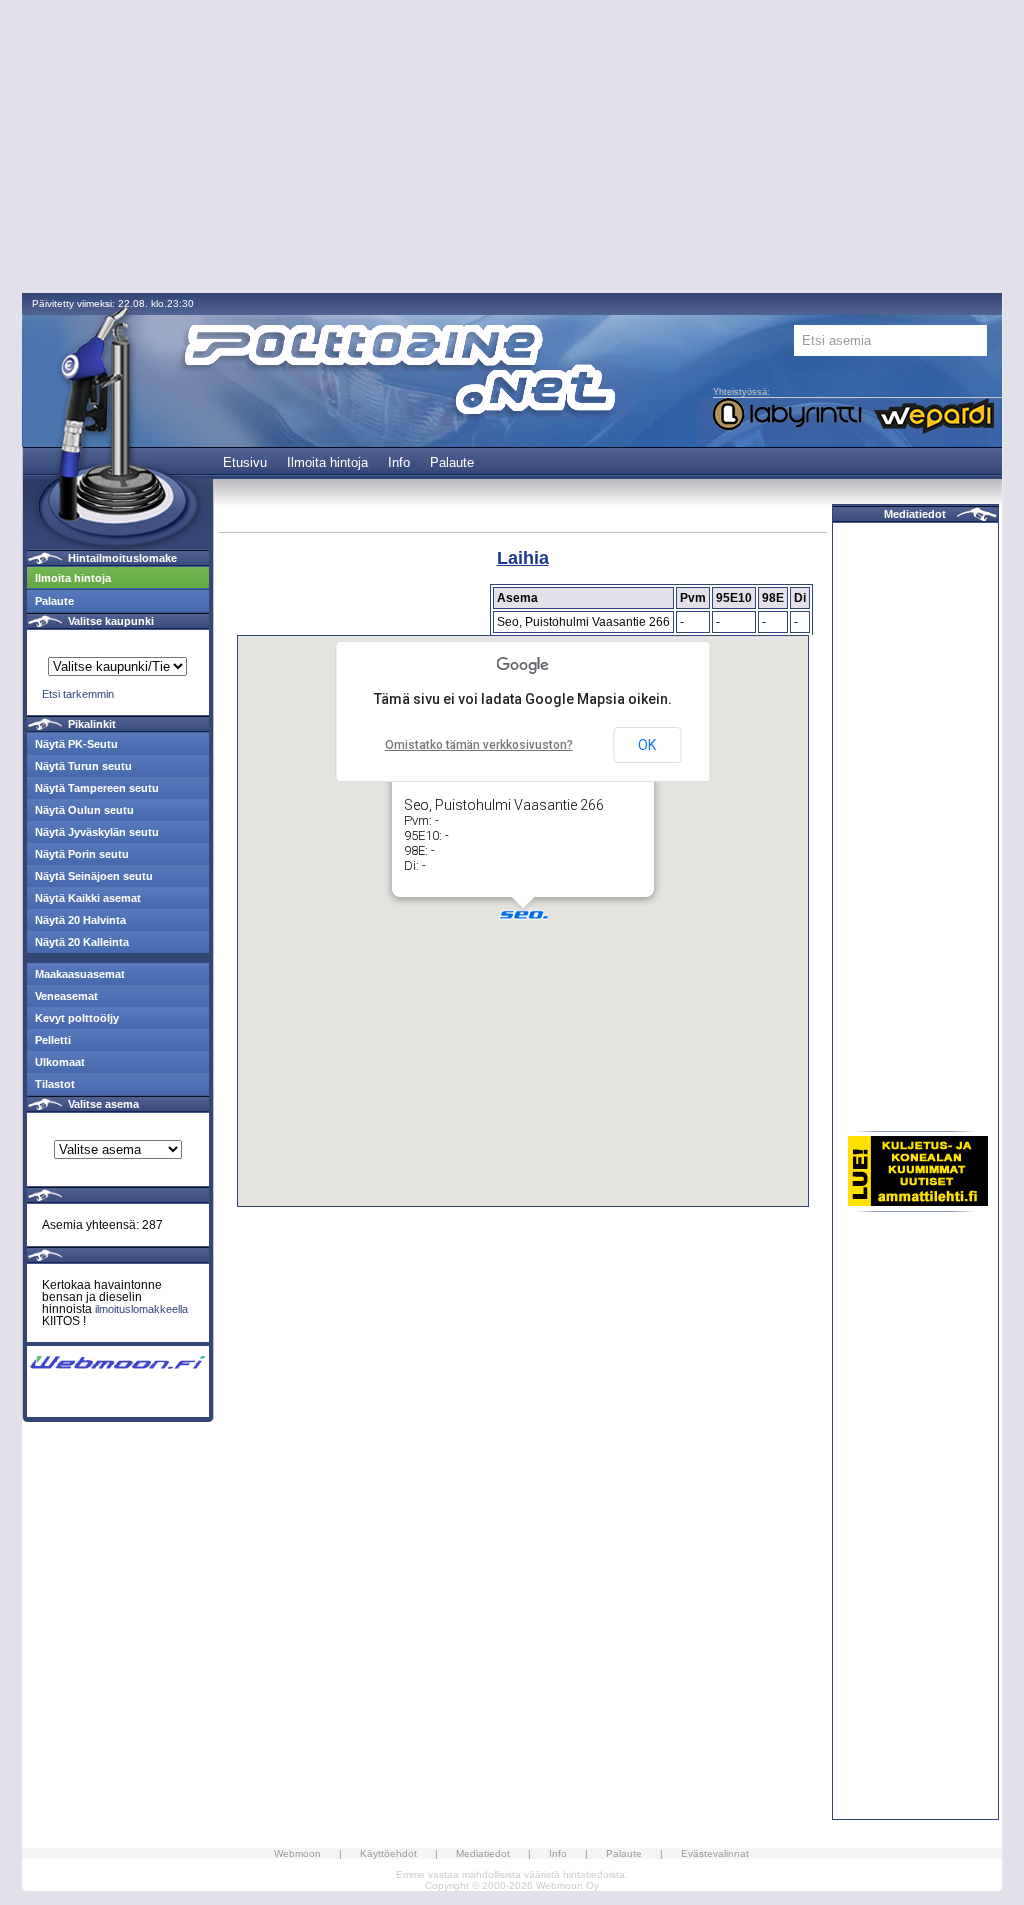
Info (399, 462)
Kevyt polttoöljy (77, 1018)
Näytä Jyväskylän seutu (97, 832)
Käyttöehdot (388, 1853)
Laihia (523, 558)
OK (647, 745)
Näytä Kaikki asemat (88, 898)
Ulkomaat (60, 1062)
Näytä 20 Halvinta (80, 920)
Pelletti (53, 1040)
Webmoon (297, 1853)
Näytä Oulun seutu (84, 810)
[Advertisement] (512, 148)
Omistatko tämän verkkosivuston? (479, 745)
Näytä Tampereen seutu (97, 788)
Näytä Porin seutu (82, 854)
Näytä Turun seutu (83, 766)
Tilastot (55, 1084)
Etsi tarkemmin (78, 694)
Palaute (452, 462)
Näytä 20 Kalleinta (82, 942)
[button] (523, 914)
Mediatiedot (915, 514)
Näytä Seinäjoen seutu (94, 876)
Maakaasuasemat (80, 974)
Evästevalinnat (715, 1853)
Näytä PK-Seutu (76, 744)
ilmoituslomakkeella (141, 1309)
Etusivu (245, 462)
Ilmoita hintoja (327, 462)
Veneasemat (66, 996)
